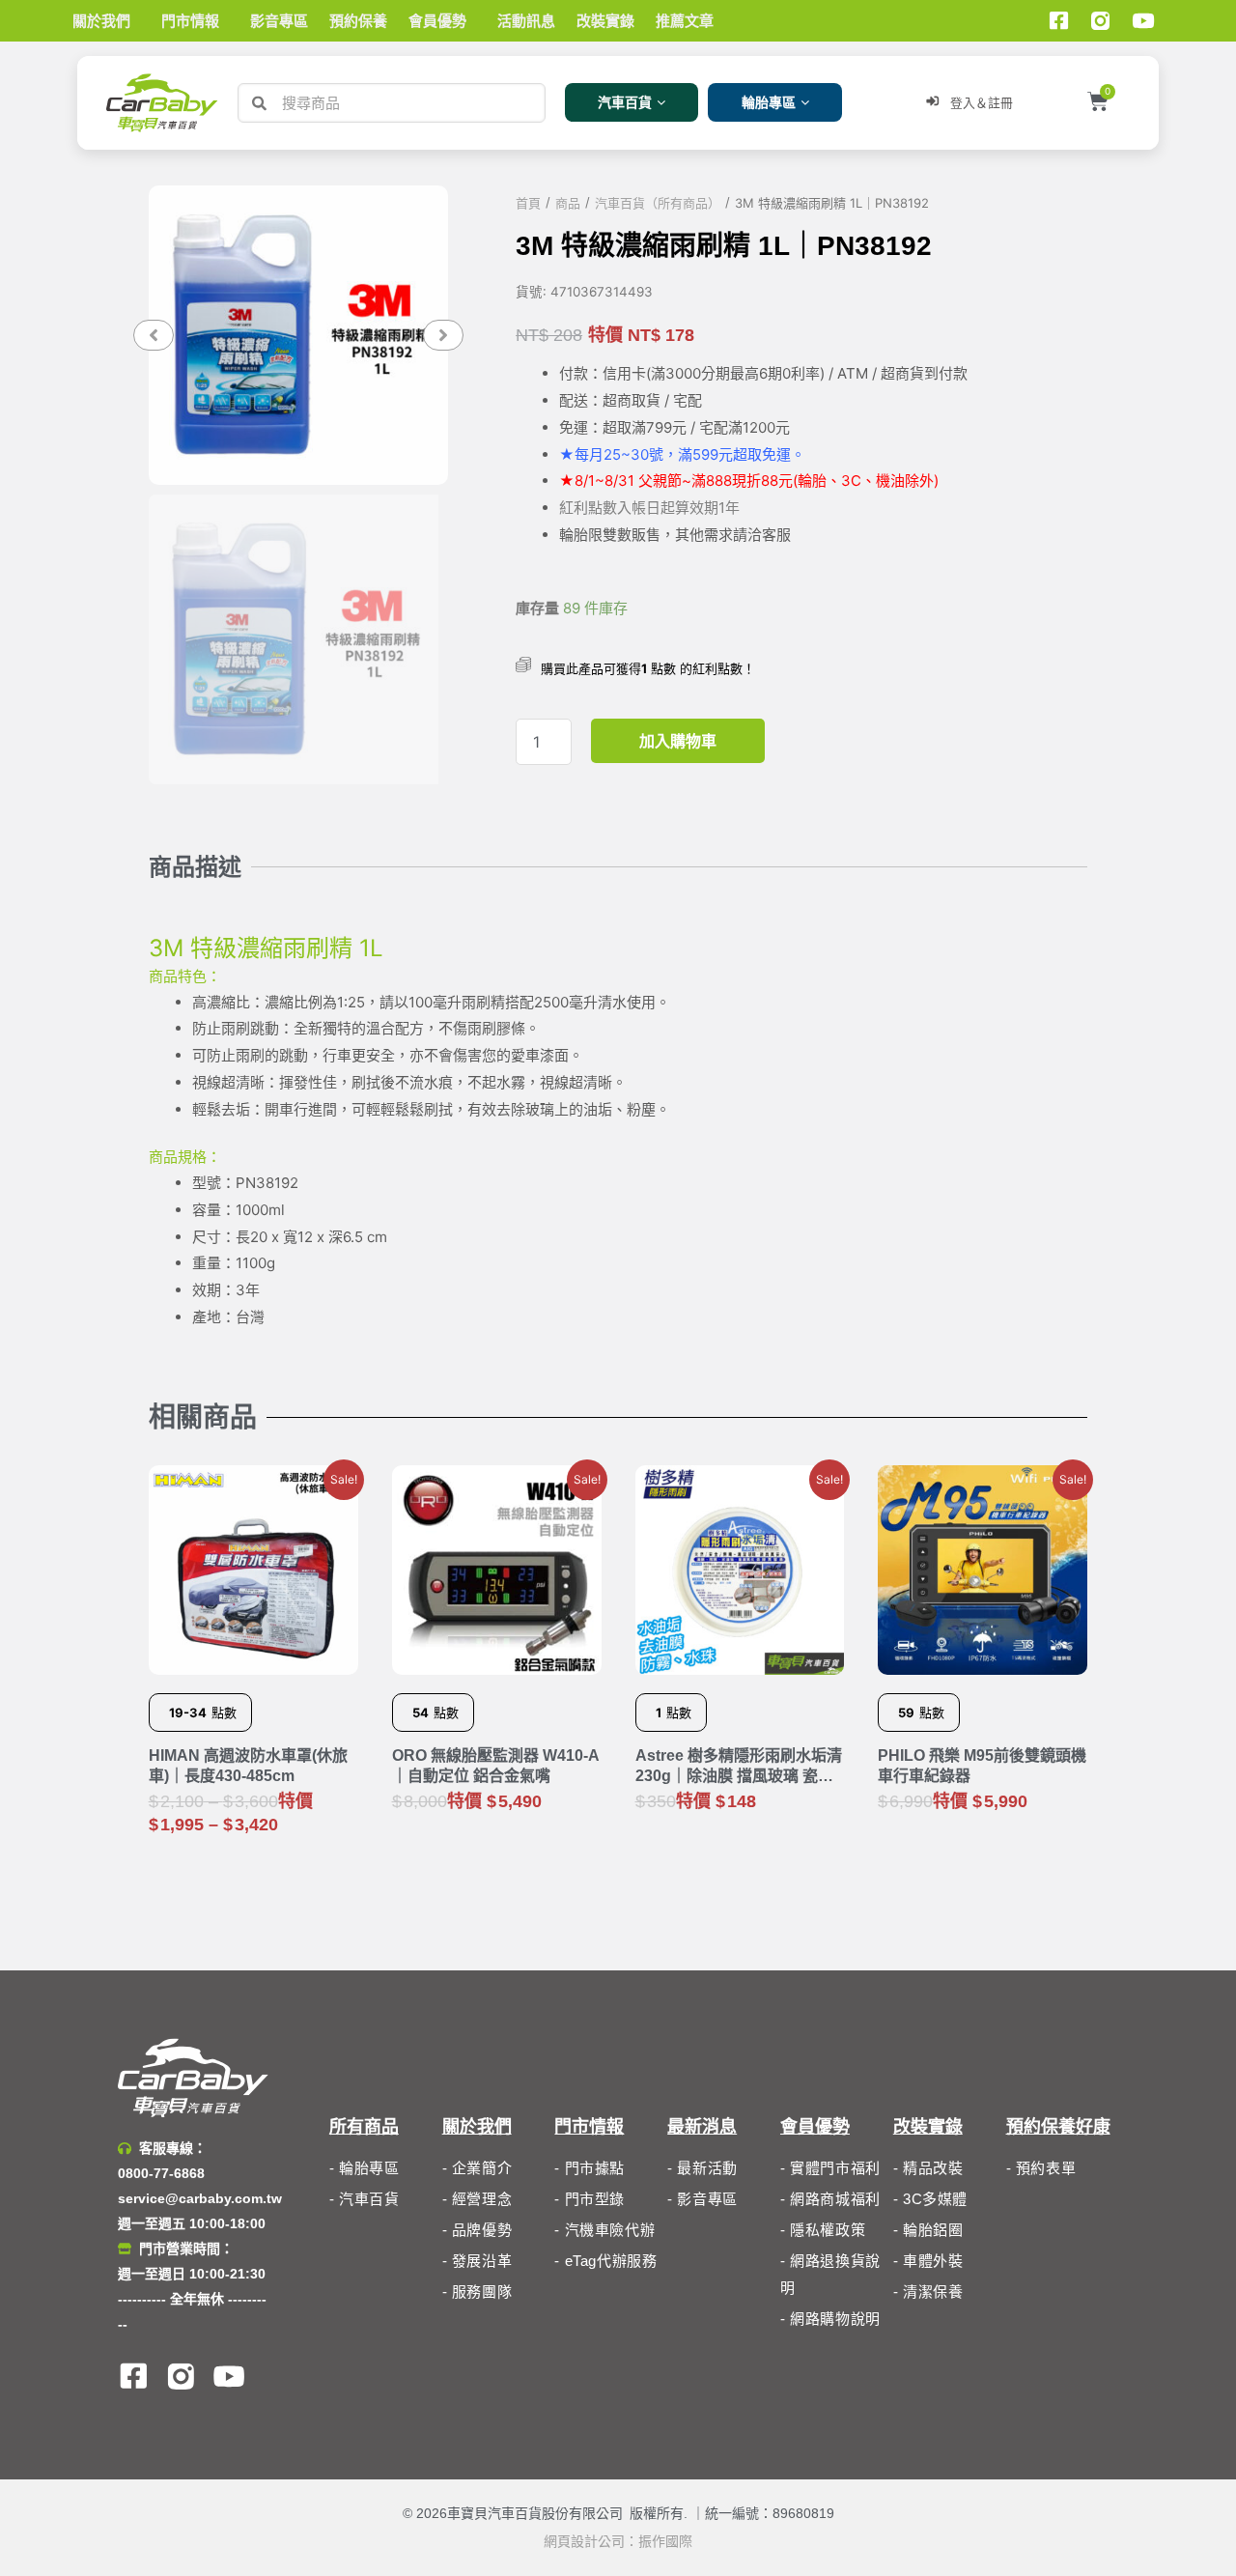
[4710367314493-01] (298, 335)
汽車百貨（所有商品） (658, 203)
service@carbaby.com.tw (200, 2198)
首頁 (528, 203)
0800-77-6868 (161, 2173)
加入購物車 (678, 741)
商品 (568, 203)
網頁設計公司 (584, 2541)
